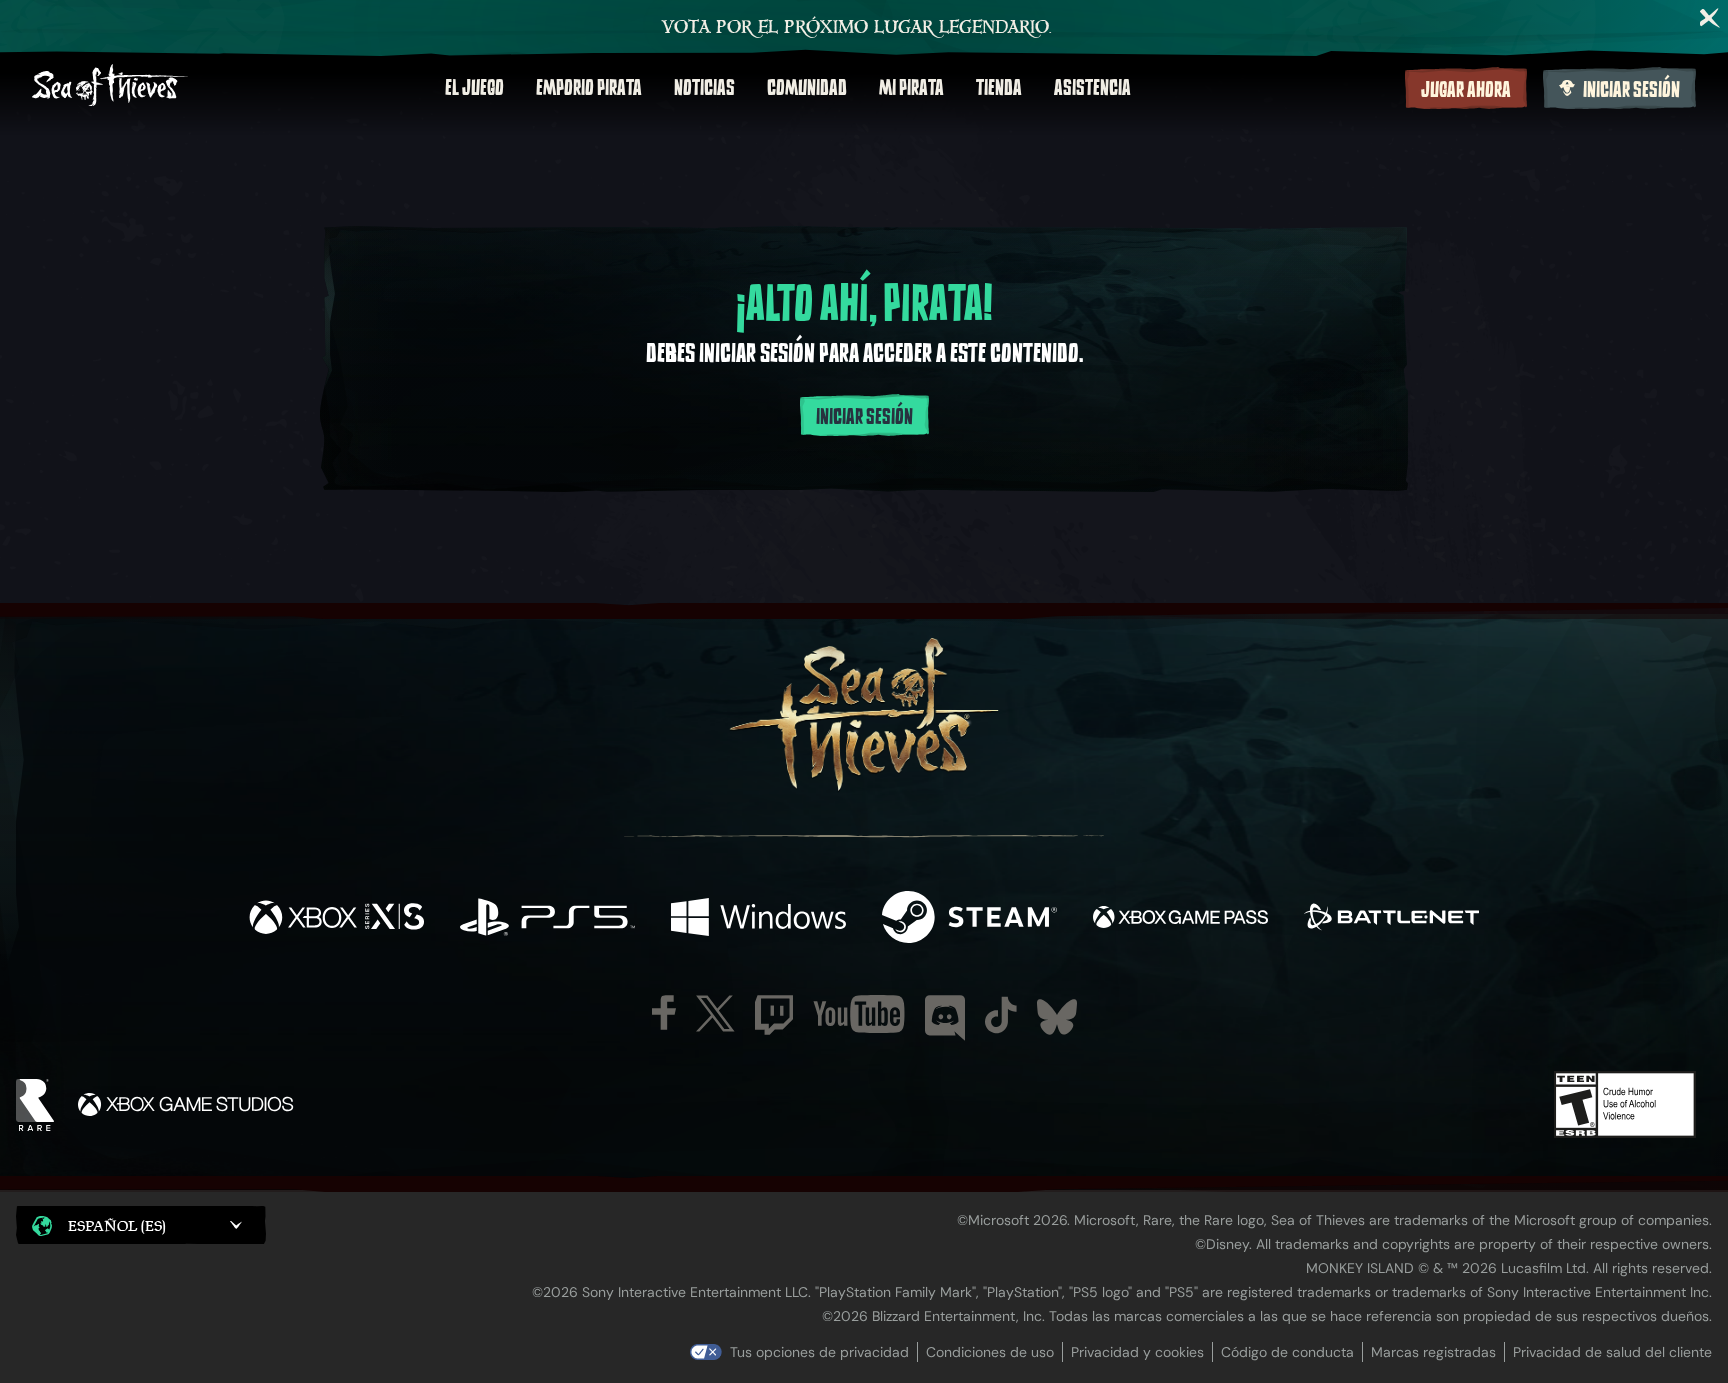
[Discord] (945, 1018)
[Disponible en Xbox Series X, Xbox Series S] (336, 919)
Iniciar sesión (1631, 90)
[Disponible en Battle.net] (1391, 919)
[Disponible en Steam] (969, 919)
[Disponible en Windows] (758, 919)
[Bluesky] (1057, 1017)
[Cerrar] (1710, 18)
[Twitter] (715, 1013)
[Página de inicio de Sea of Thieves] (110, 87)
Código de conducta (1287, 1352)
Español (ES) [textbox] (117, 1225)
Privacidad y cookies (1137, 1352)
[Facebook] (664, 1012)
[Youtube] (859, 1014)
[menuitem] (474, 88)
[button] (141, 1224)
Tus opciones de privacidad (819, 1352)
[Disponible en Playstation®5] (547, 919)
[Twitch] (774, 1015)
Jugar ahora (1466, 90)
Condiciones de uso (990, 1352)
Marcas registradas (1433, 1352)
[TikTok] (1001, 1015)
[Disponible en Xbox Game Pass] (1180, 919)
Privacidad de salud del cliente (1612, 1352)
